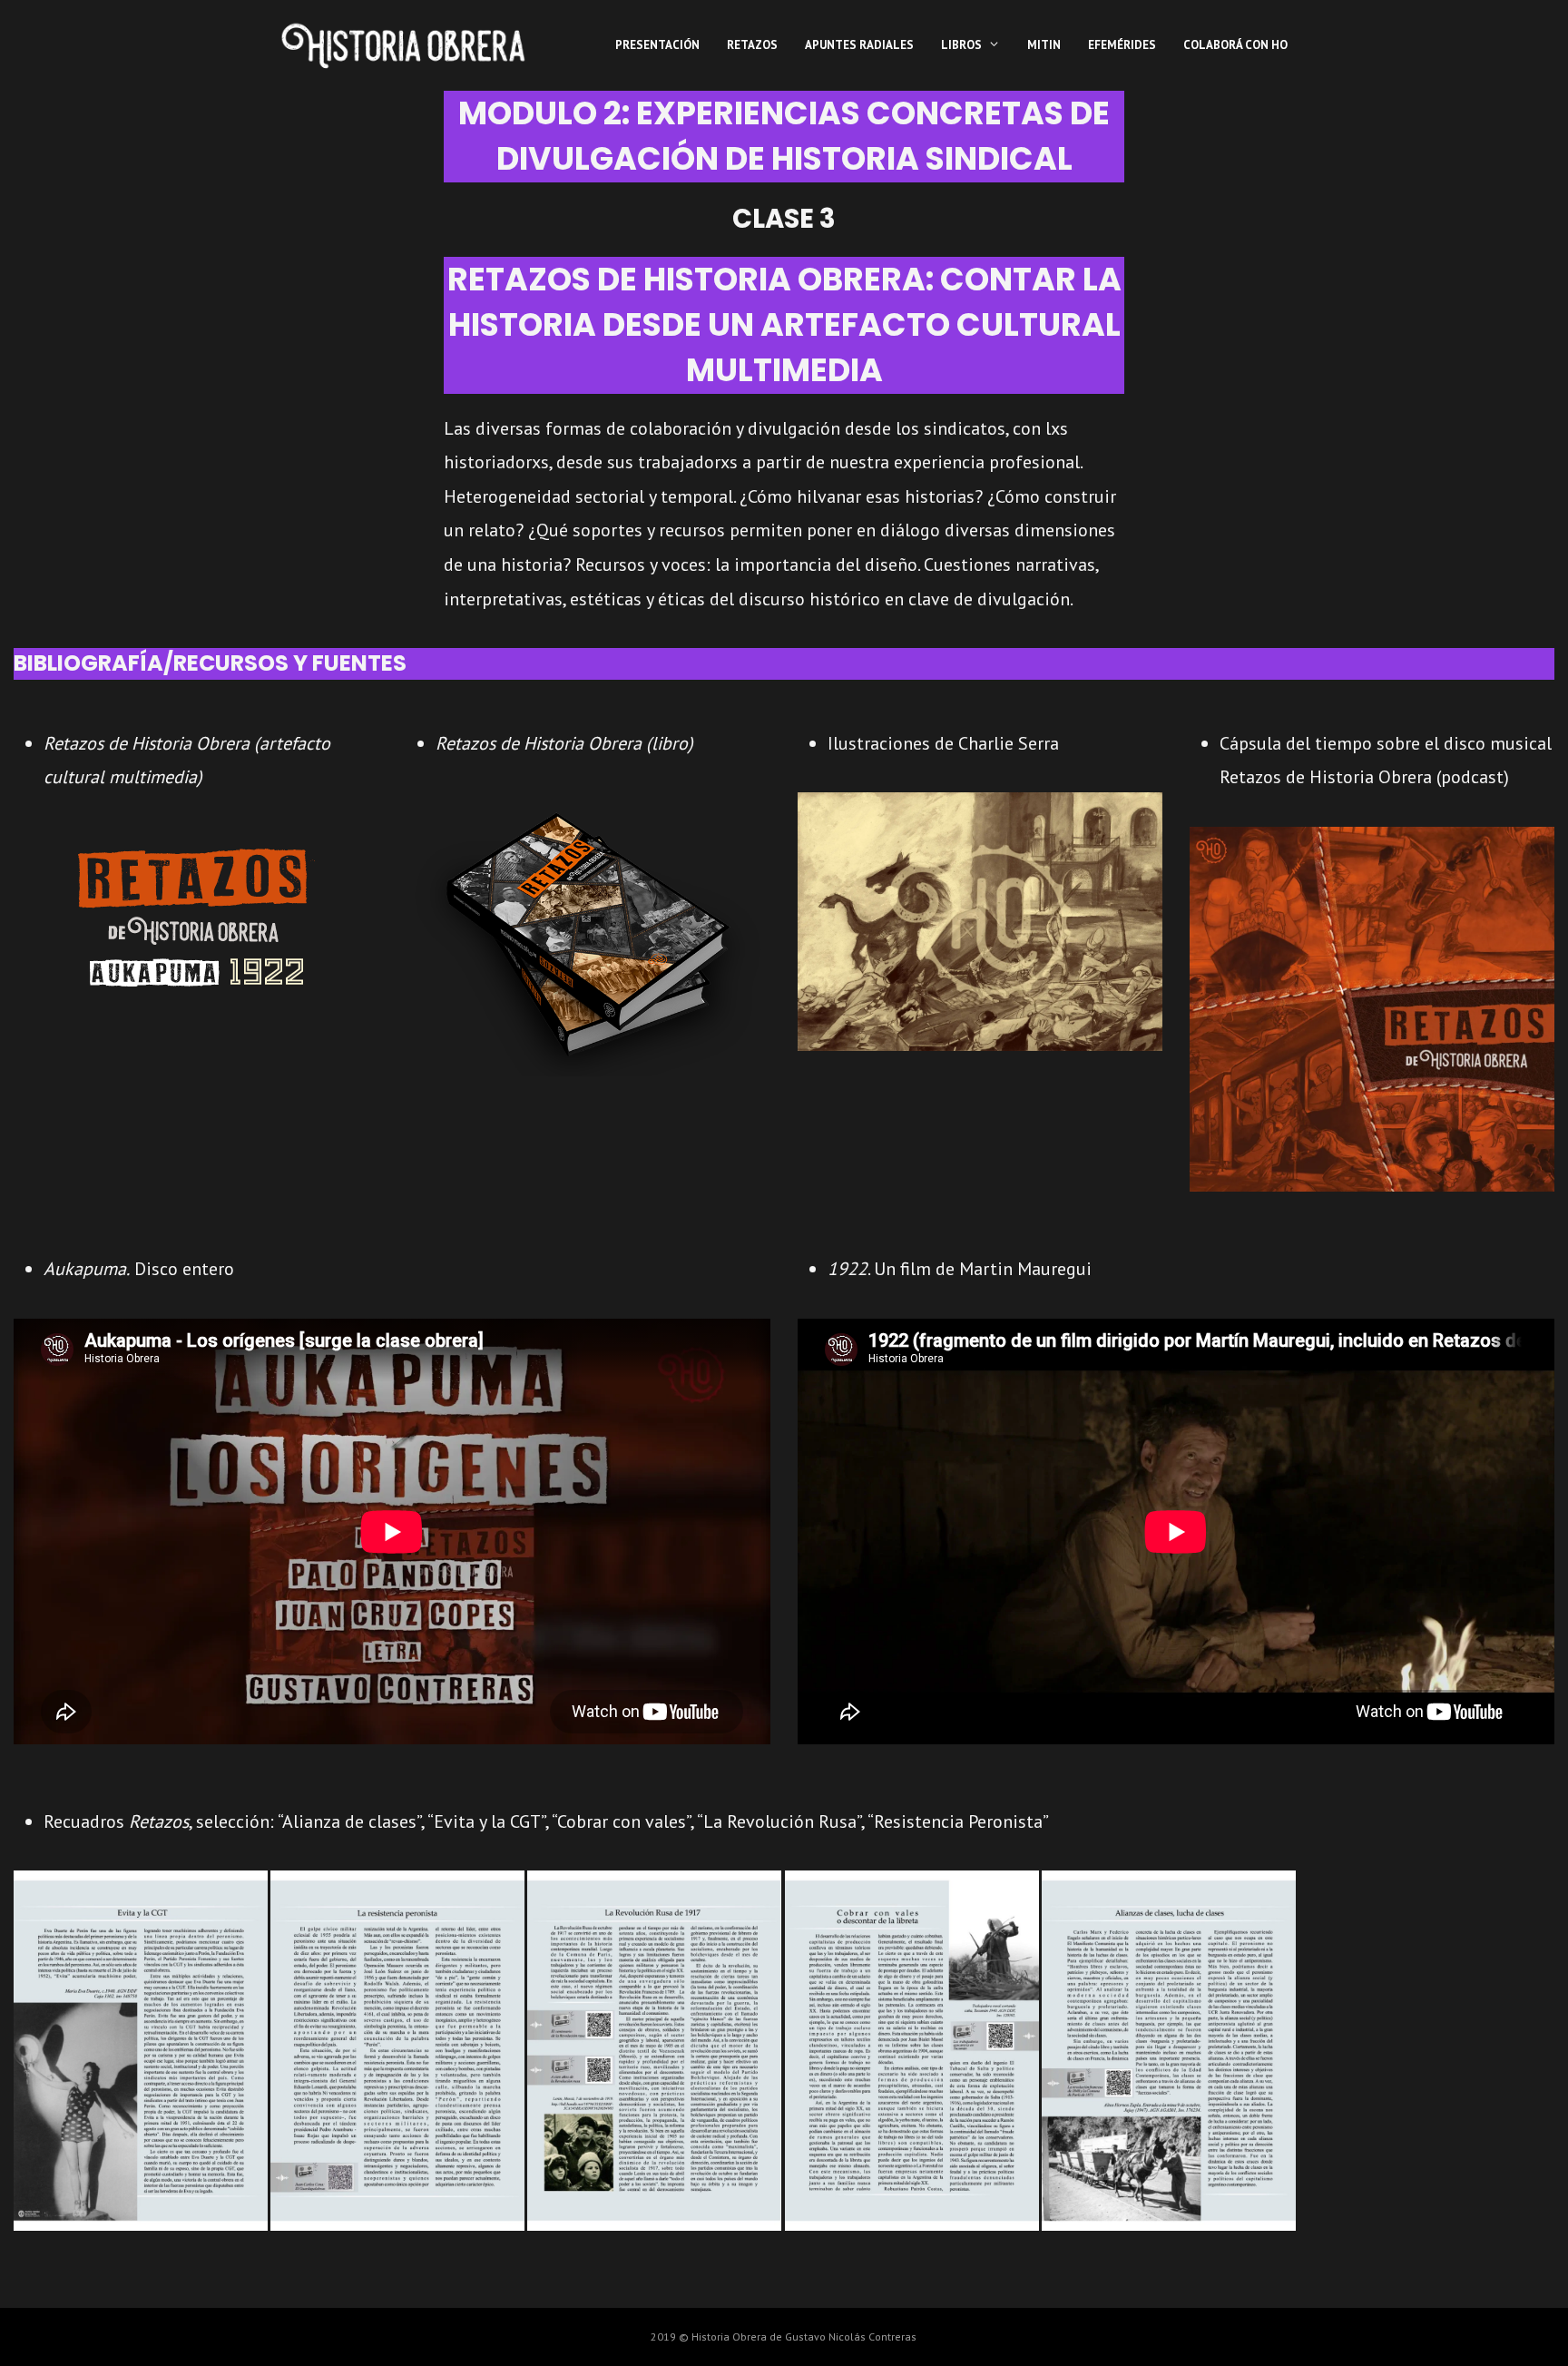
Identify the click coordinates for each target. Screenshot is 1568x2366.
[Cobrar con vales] (912, 2051)
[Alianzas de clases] (1169, 2051)
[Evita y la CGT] (141, 2051)
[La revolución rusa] (654, 2051)
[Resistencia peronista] (397, 2051)
